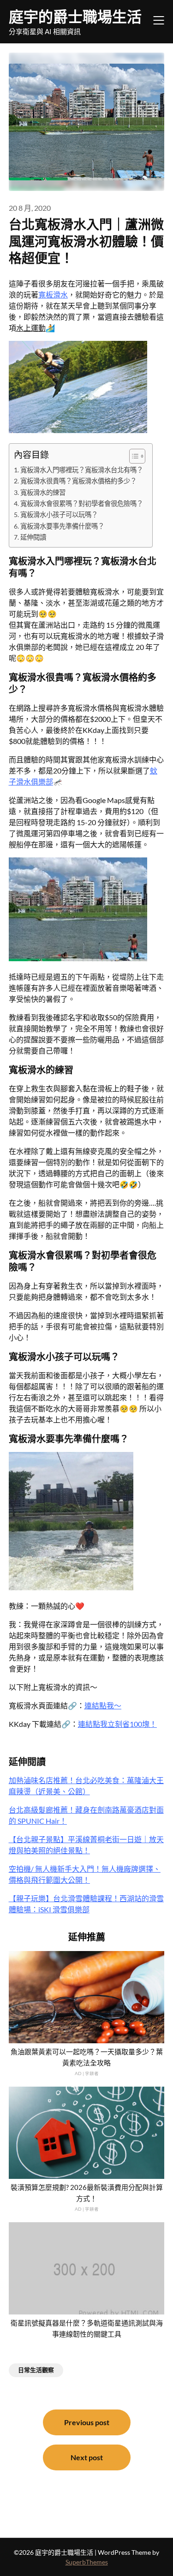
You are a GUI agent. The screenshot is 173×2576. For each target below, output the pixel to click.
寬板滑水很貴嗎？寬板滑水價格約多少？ (78, 481)
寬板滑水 (53, 294)
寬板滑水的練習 (43, 492)
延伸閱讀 (33, 537)
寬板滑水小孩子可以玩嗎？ (59, 515)
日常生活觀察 (36, 2370)
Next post (87, 2457)
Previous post (87, 2422)
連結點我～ (103, 1705)
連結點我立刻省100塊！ (117, 1724)
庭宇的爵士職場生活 (75, 16)
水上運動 (31, 328)
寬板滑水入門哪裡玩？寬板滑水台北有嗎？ (82, 470)
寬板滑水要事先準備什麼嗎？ (62, 526)
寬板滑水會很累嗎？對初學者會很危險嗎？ (82, 503)
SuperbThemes (87, 2562)
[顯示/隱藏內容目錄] (133, 456)
